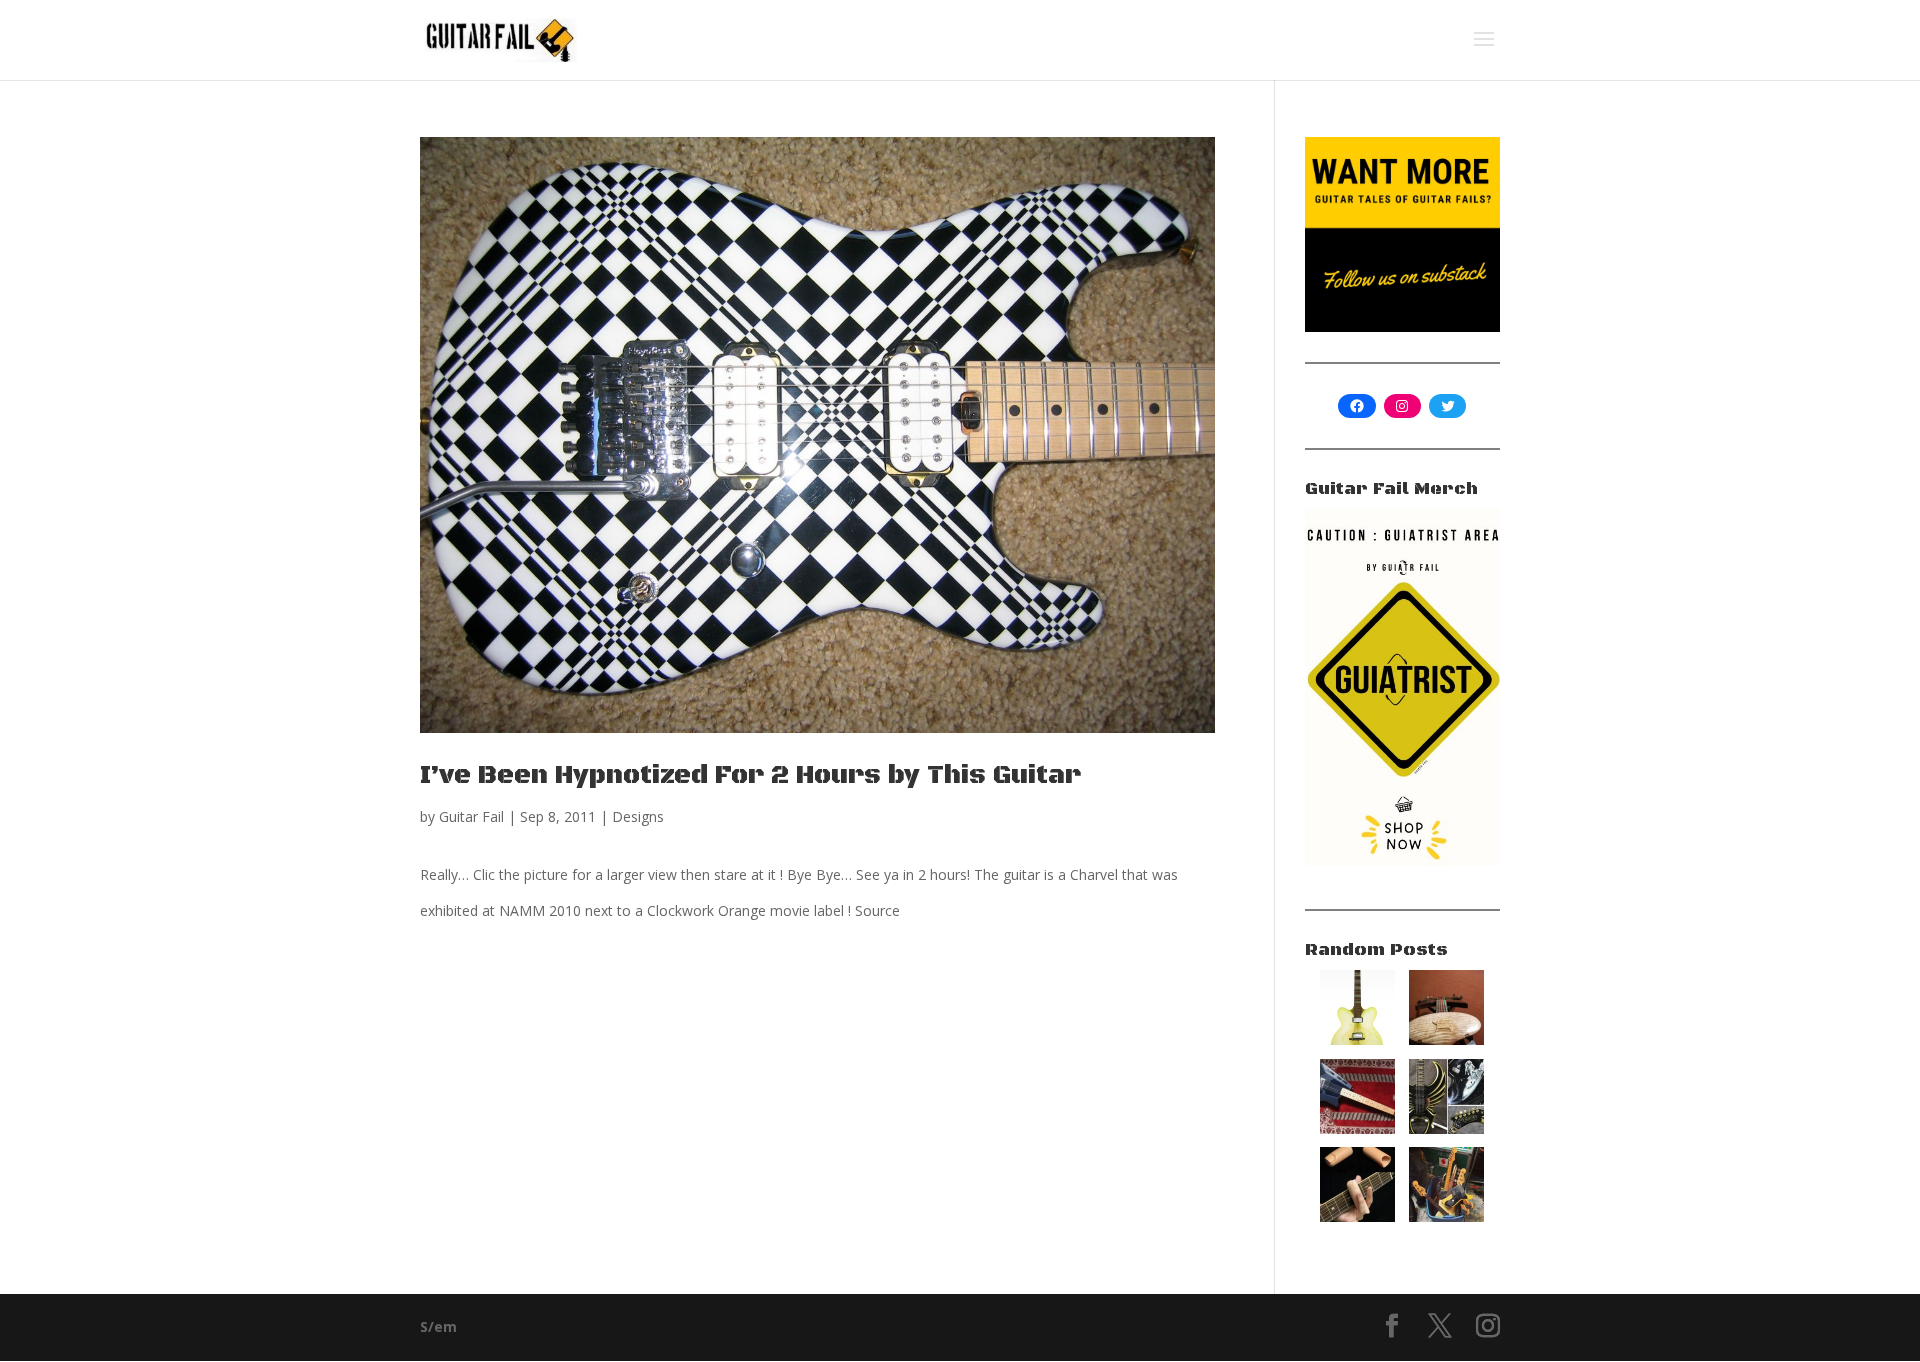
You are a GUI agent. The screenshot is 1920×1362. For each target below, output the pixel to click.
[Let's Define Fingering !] (1357, 1216)
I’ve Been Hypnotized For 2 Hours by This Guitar (750, 775)
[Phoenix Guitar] (1446, 1128)
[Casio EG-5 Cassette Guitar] (1357, 1128)
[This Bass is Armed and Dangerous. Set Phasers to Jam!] (1446, 1039)
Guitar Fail (471, 816)
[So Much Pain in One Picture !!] (1446, 1216)
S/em (438, 1326)
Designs (638, 816)
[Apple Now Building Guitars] (1357, 1039)
